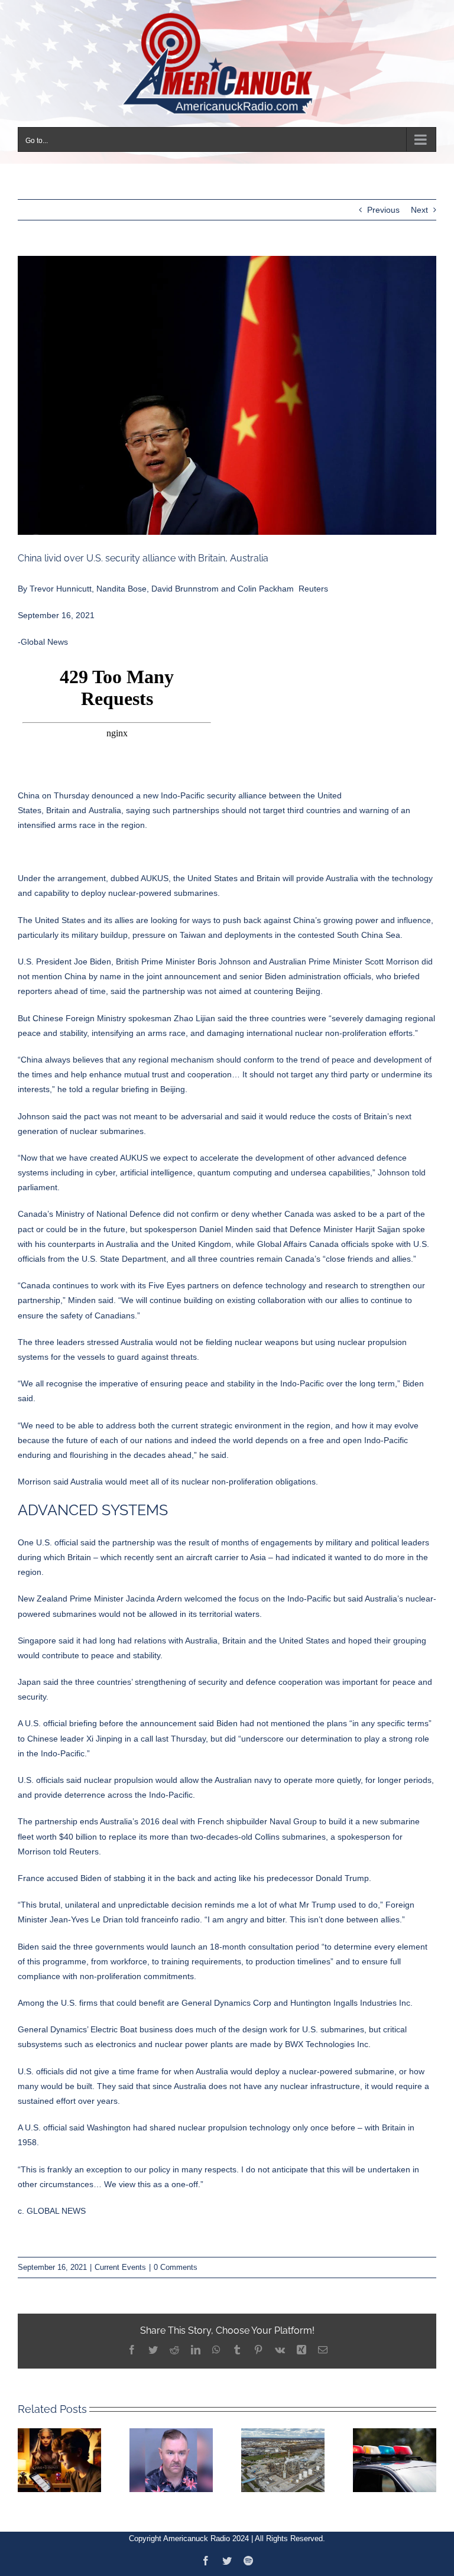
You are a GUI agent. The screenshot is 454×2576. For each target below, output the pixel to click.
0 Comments (176, 2267)
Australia (105, 810)
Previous (383, 210)
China (29, 795)
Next (419, 210)
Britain (58, 810)
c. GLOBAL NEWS (52, 2211)
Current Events (120, 2267)
